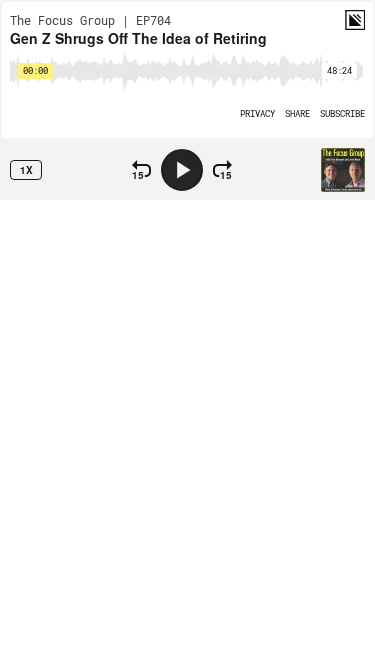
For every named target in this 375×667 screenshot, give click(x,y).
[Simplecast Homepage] (355, 20)
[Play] (182, 170)
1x (26, 170)
